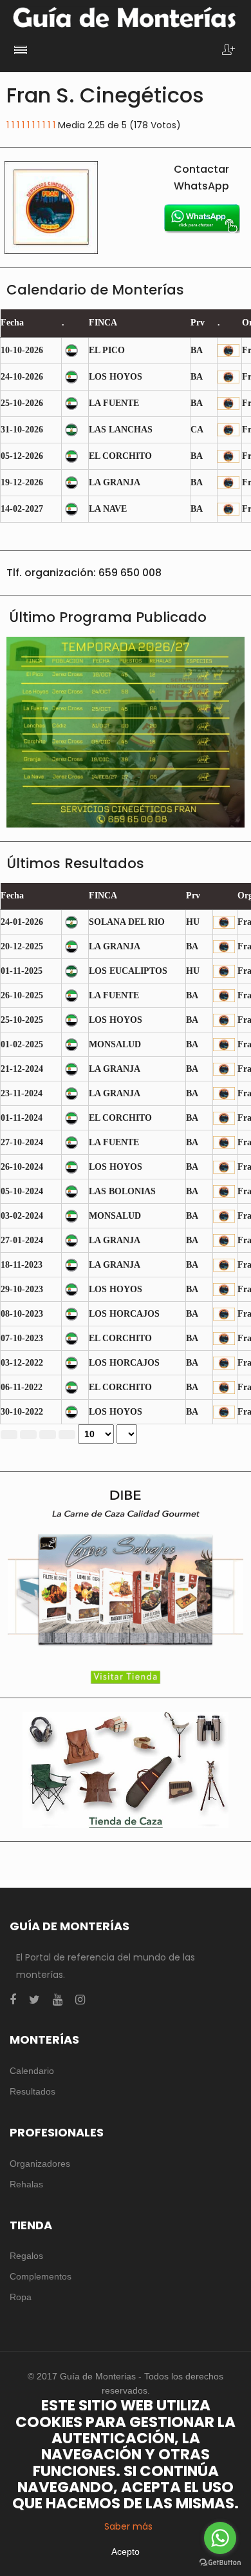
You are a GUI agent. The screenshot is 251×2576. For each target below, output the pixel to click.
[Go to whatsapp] (220, 2538)
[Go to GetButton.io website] (220, 2563)
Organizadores (40, 2164)
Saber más (128, 2526)
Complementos (41, 2276)
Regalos (26, 2256)
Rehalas (26, 2184)
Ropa (21, 2297)
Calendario (32, 2071)
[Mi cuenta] (228, 51)
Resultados (33, 2091)
